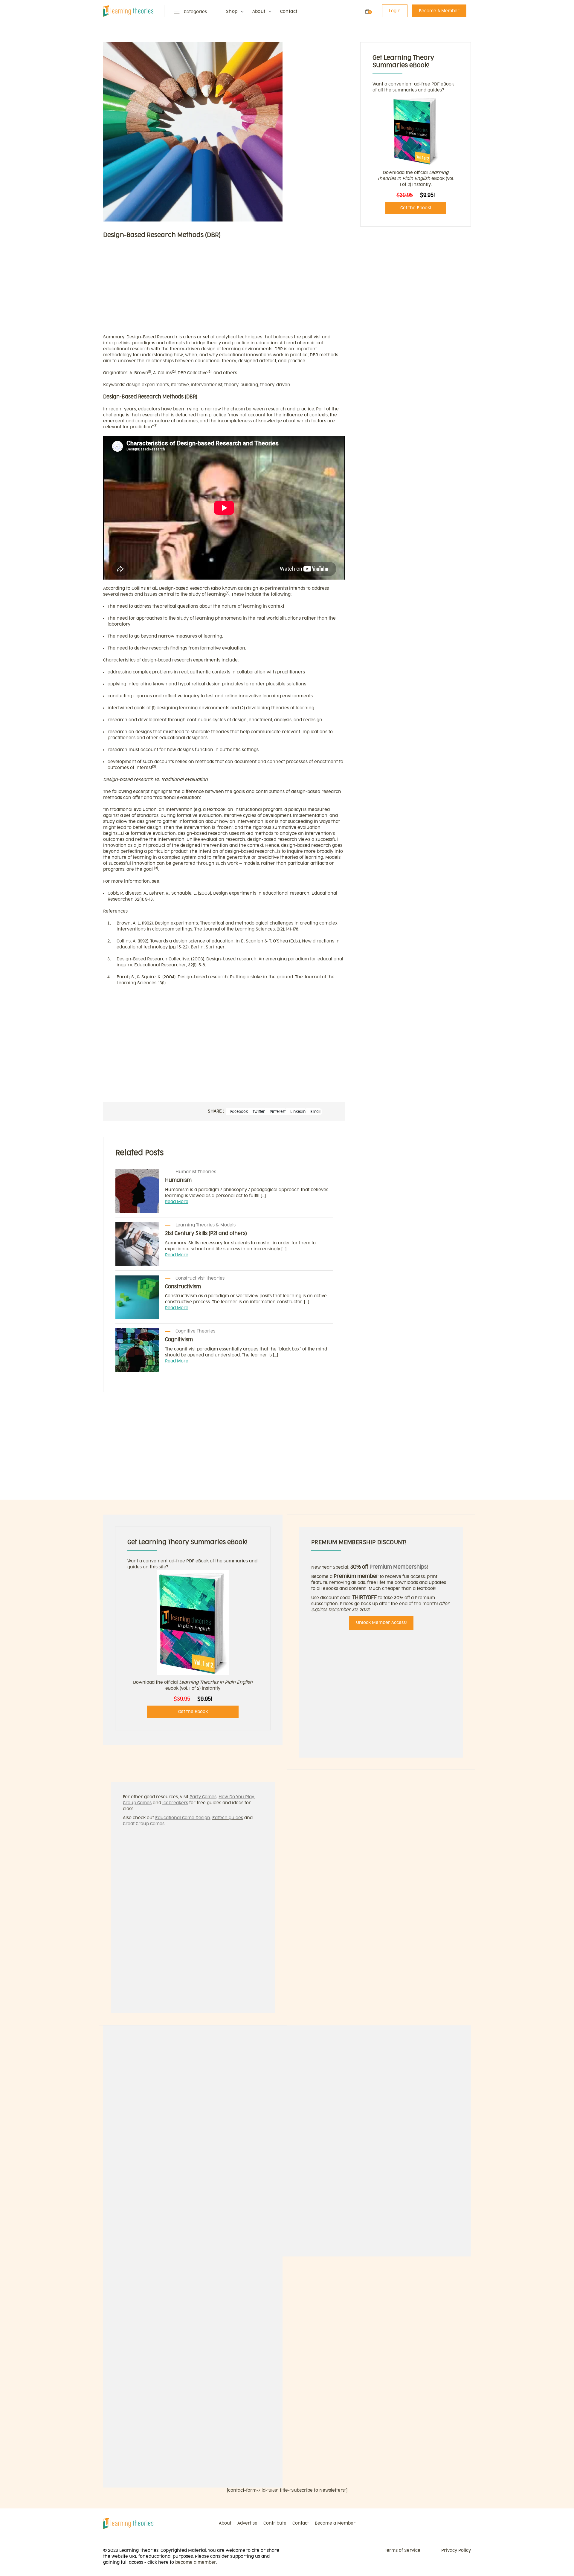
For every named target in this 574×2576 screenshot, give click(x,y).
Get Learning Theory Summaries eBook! (187, 1542)
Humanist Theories (196, 1172)
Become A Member (439, 11)
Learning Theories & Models (206, 1225)
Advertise (247, 2523)
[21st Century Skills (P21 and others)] (137, 1244)
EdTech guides (228, 1818)
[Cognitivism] (137, 1350)
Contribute (275, 2523)
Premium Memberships (398, 1567)
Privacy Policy (456, 2550)
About (259, 12)
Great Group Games (144, 1824)
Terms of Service (403, 2550)
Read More (177, 1202)
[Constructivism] (137, 1297)
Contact (289, 12)
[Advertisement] (224, 289)
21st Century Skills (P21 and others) (206, 1234)
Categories (195, 12)
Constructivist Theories (200, 1278)
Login (395, 11)
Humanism (178, 1180)
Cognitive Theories (195, 1331)
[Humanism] (137, 1191)
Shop (232, 12)
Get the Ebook (193, 1712)
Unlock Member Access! (381, 1623)
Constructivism (183, 1287)
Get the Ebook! (416, 208)
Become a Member (335, 2523)
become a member (196, 2562)
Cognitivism (179, 1340)
